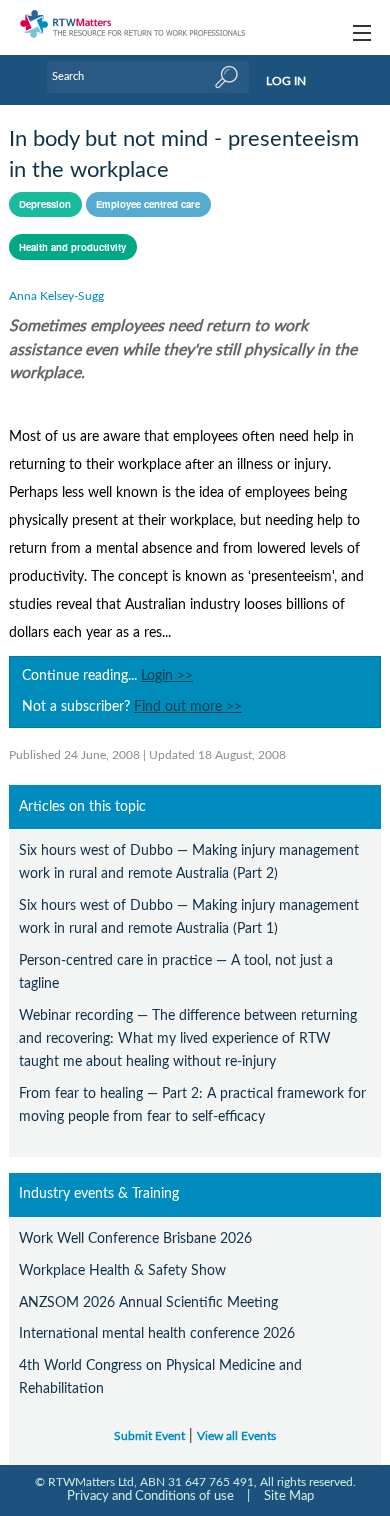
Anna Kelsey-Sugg (56, 296)
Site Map (289, 1496)
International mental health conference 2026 (157, 1333)
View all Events (236, 1436)
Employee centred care (148, 204)
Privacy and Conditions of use (150, 1496)
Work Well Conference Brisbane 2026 (135, 1238)
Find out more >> (188, 707)
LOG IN (286, 81)
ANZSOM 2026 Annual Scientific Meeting (148, 1302)
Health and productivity (72, 247)
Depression (45, 204)
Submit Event (149, 1436)
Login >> (167, 676)
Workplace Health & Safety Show (122, 1270)
